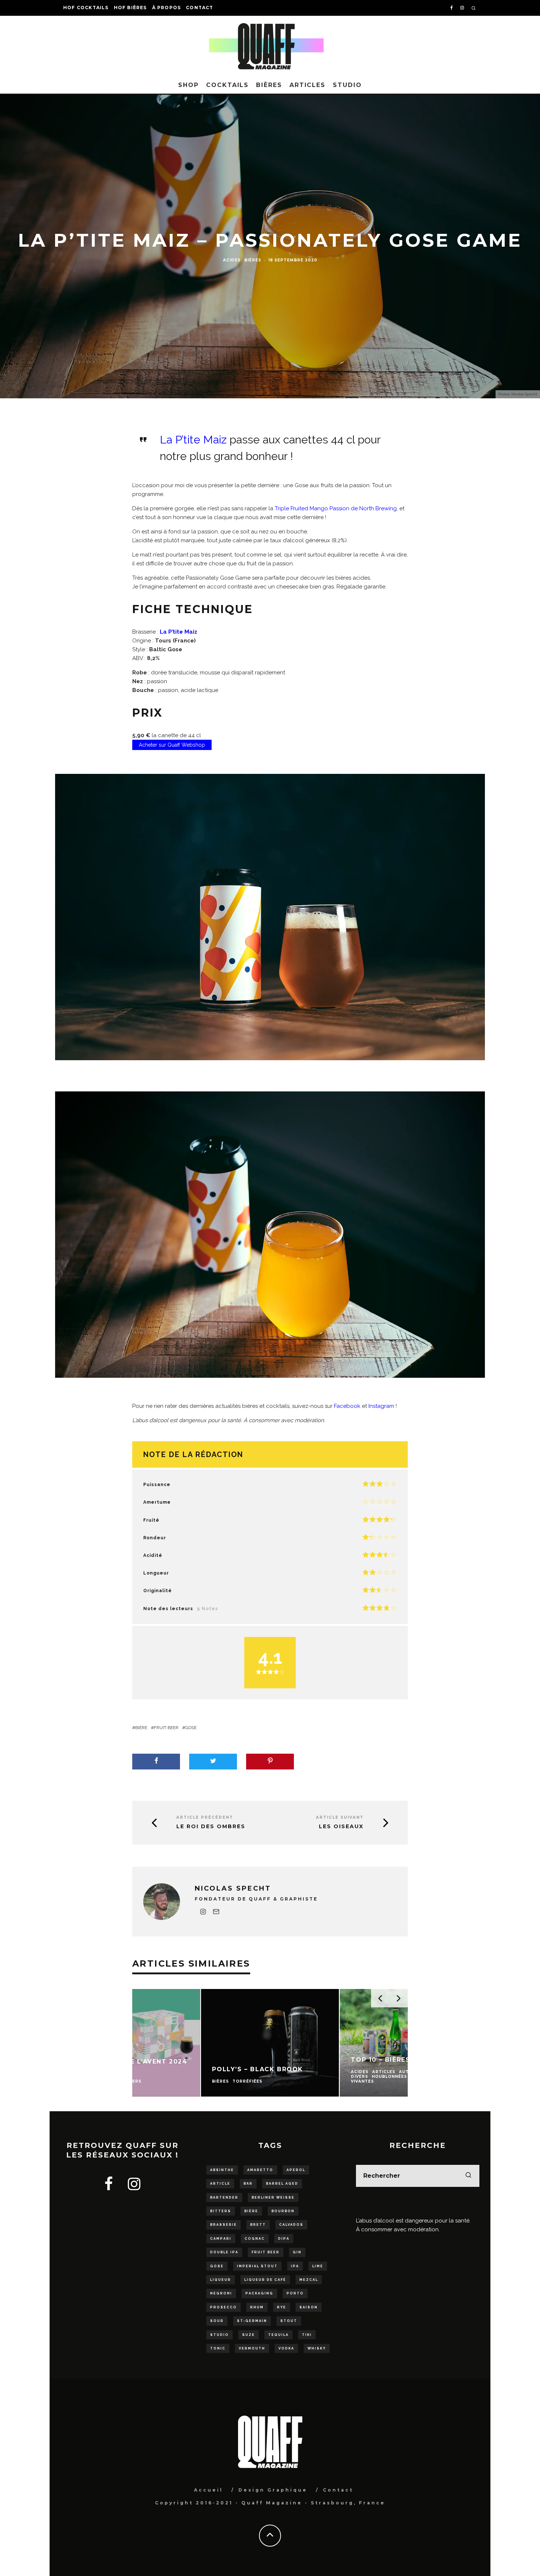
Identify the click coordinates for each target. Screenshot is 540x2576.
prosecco (224, 2307)
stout (289, 2321)
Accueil (208, 2490)
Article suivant (340, 1817)
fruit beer (166, 1728)
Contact (199, 8)
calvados (291, 2225)
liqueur (221, 2280)
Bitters (221, 2211)
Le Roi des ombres (211, 1827)
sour (217, 2321)
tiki (307, 2335)
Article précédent (205, 1817)
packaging (259, 2293)
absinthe (222, 2170)
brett (258, 2225)
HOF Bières (130, 8)
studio (219, 2335)
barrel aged (282, 2184)
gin (297, 2252)
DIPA (284, 2239)
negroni (221, 2293)
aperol (296, 2170)
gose (191, 1728)
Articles (307, 85)
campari (221, 2239)
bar (248, 2184)
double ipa (224, 2252)
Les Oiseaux (341, 1827)
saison (309, 2307)
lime (318, 2266)
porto (295, 2293)
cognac (255, 2239)
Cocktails (227, 85)
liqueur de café (265, 2280)
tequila (278, 2335)
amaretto (260, 2170)
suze (249, 2335)
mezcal (309, 2280)
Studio (347, 85)
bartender (224, 2198)
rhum (257, 2307)
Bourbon (283, 2211)
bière (141, 1728)
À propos (167, 8)
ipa (295, 2266)
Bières (269, 85)
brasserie (224, 2225)
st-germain (252, 2321)
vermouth (252, 2348)
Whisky (317, 2348)
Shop (188, 85)
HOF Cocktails (86, 8)
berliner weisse (273, 2198)
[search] (468, 2176)
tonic (218, 2348)
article (220, 2184)
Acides (232, 260)
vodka (286, 2348)
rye (282, 2307)
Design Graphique (273, 2490)
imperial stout (257, 2266)
